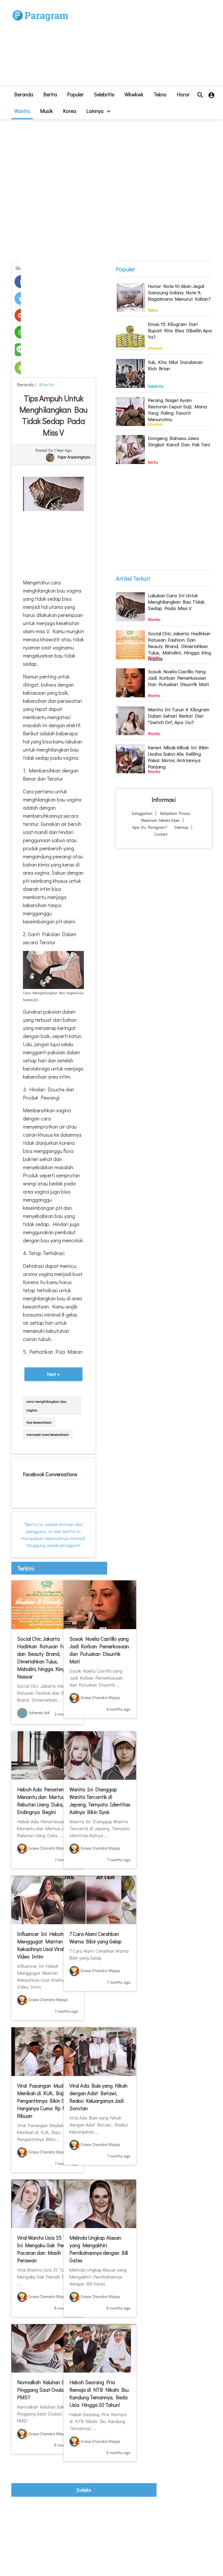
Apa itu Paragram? (150, 827)
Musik (46, 111)
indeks (84, 2490)
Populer (75, 94)
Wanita (22, 111)
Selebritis (104, 94)
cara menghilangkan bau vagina (46, 1406)
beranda (24, 94)
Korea (70, 111)
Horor (183, 94)
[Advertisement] (138, 45)
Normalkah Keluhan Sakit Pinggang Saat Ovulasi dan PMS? (47, 2390)
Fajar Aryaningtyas (74, 457)
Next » (53, 1374)
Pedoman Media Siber (160, 820)
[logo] (40, 9)
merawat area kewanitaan (48, 1434)
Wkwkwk (134, 94)
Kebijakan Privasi (175, 813)
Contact (161, 834)
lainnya (95, 111)
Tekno (160, 94)
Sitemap (181, 827)
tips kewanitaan (39, 1422)
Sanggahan (142, 813)
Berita (50, 94)
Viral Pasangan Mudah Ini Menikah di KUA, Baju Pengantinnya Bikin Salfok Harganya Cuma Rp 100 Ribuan (47, 2101)
